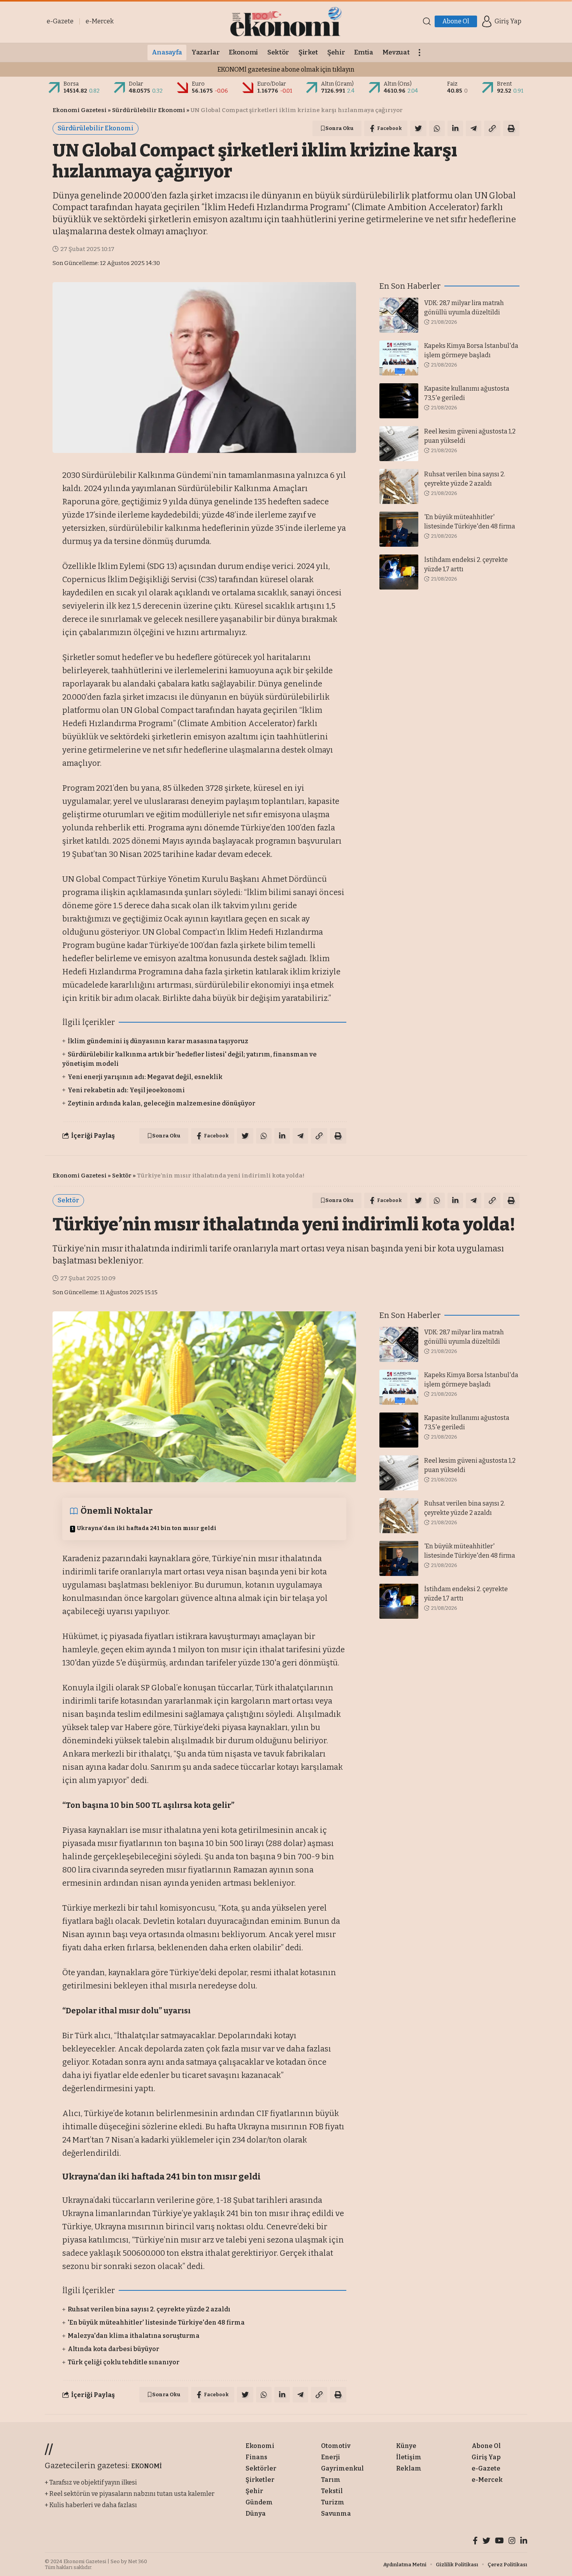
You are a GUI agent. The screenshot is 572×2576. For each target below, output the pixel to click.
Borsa (71, 84)
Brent (504, 84)
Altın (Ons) (398, 84)
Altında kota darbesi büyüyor (113, 2349)
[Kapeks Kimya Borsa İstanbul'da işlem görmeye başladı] (399, 358)
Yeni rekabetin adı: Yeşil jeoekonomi (126, 1090)
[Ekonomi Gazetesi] (286, 21)
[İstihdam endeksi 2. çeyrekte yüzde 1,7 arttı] (399, 572)
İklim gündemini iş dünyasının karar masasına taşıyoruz (158, 1041)
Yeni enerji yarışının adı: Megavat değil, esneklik (145, 1077)
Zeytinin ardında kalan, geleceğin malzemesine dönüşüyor (161, 1103)
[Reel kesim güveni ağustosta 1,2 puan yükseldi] (399, 444)
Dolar (136, 84)
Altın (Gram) (337, 84)
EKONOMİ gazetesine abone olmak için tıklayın (286, 69)
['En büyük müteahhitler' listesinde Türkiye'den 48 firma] (399, 529)
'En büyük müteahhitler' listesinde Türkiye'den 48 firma (156, 2322)
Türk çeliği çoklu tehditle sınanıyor (124, 2362)
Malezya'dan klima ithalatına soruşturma (134, 2336)
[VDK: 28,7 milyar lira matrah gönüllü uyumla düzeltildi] (399, 315)
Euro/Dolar (272, 84)
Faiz (452, 84)
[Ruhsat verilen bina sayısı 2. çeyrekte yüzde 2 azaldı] (399, 486)
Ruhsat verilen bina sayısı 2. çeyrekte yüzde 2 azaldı (149, 2309)
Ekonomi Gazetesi (80, 110)
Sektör (122, 1176)
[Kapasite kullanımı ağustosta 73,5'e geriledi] (399, 401)
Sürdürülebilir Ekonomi (149, 110)
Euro (198, 84)
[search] (427, 21)
